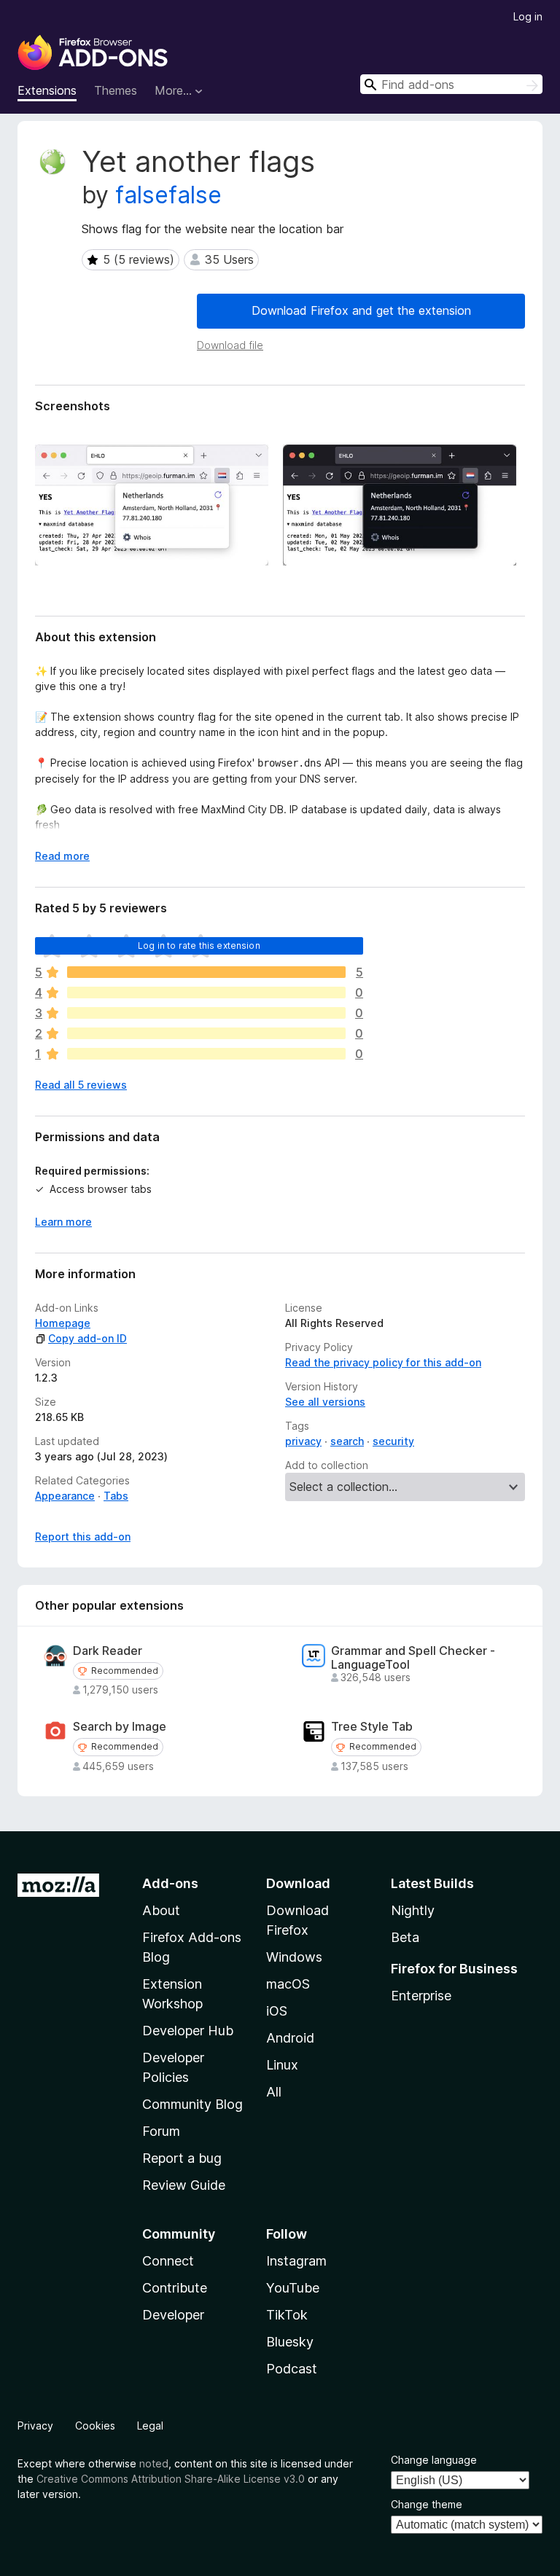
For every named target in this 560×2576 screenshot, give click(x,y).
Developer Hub (188, 2031)
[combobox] (451, 84)
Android (290, 2038)
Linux (282, 2065)
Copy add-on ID (87, 1338)
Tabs (116, 1496)
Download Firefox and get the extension (361, 310)
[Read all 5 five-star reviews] (206, 972)
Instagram (296, 2261)
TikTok (287, 2315)
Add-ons (170, 1883)
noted (154, 2463)
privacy (303, 1441)
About (161, 1910)
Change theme (427, 2504)
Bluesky (290, 2342)
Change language (434, 2460)
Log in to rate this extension (199, 946)
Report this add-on (83, 1536)
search (347, 1441)
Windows (294, 1957)
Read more (62, 856)
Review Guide (184, 2185)
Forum (161, 2131)
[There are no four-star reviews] (206, 993)
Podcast (292, 2369)
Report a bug (182, 2158)
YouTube (293, 2288)
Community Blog (192, 2104)
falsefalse (168, 195)
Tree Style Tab (372, 1727)
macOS (288, 1984)
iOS (277, 2011)
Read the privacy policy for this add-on (383, 1362)
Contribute (175, 2288)
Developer (173, 2315)
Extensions (47, 90)
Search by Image (120, 1727)
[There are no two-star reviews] (206, 1033)
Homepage (63, 1323)
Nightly (413, 1910)
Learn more (63, 1222)
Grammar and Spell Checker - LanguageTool (413, 1658)
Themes (116, 90)
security (393, 1441)
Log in (528, 16)
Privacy (35, 2426)
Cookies (95, 2426)
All (274, 2092)
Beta (405, 1937)
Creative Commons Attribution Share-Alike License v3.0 (171, 2479)
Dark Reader (108, 1651)
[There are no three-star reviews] (206, 1013)
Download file (230, 345)
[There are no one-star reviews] (206, 1054)
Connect (168, 2261)
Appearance (65, 1496)
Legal (150, 2426)
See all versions (325, 1402)
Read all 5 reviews (81, 1085)
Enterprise (421, 1996)
